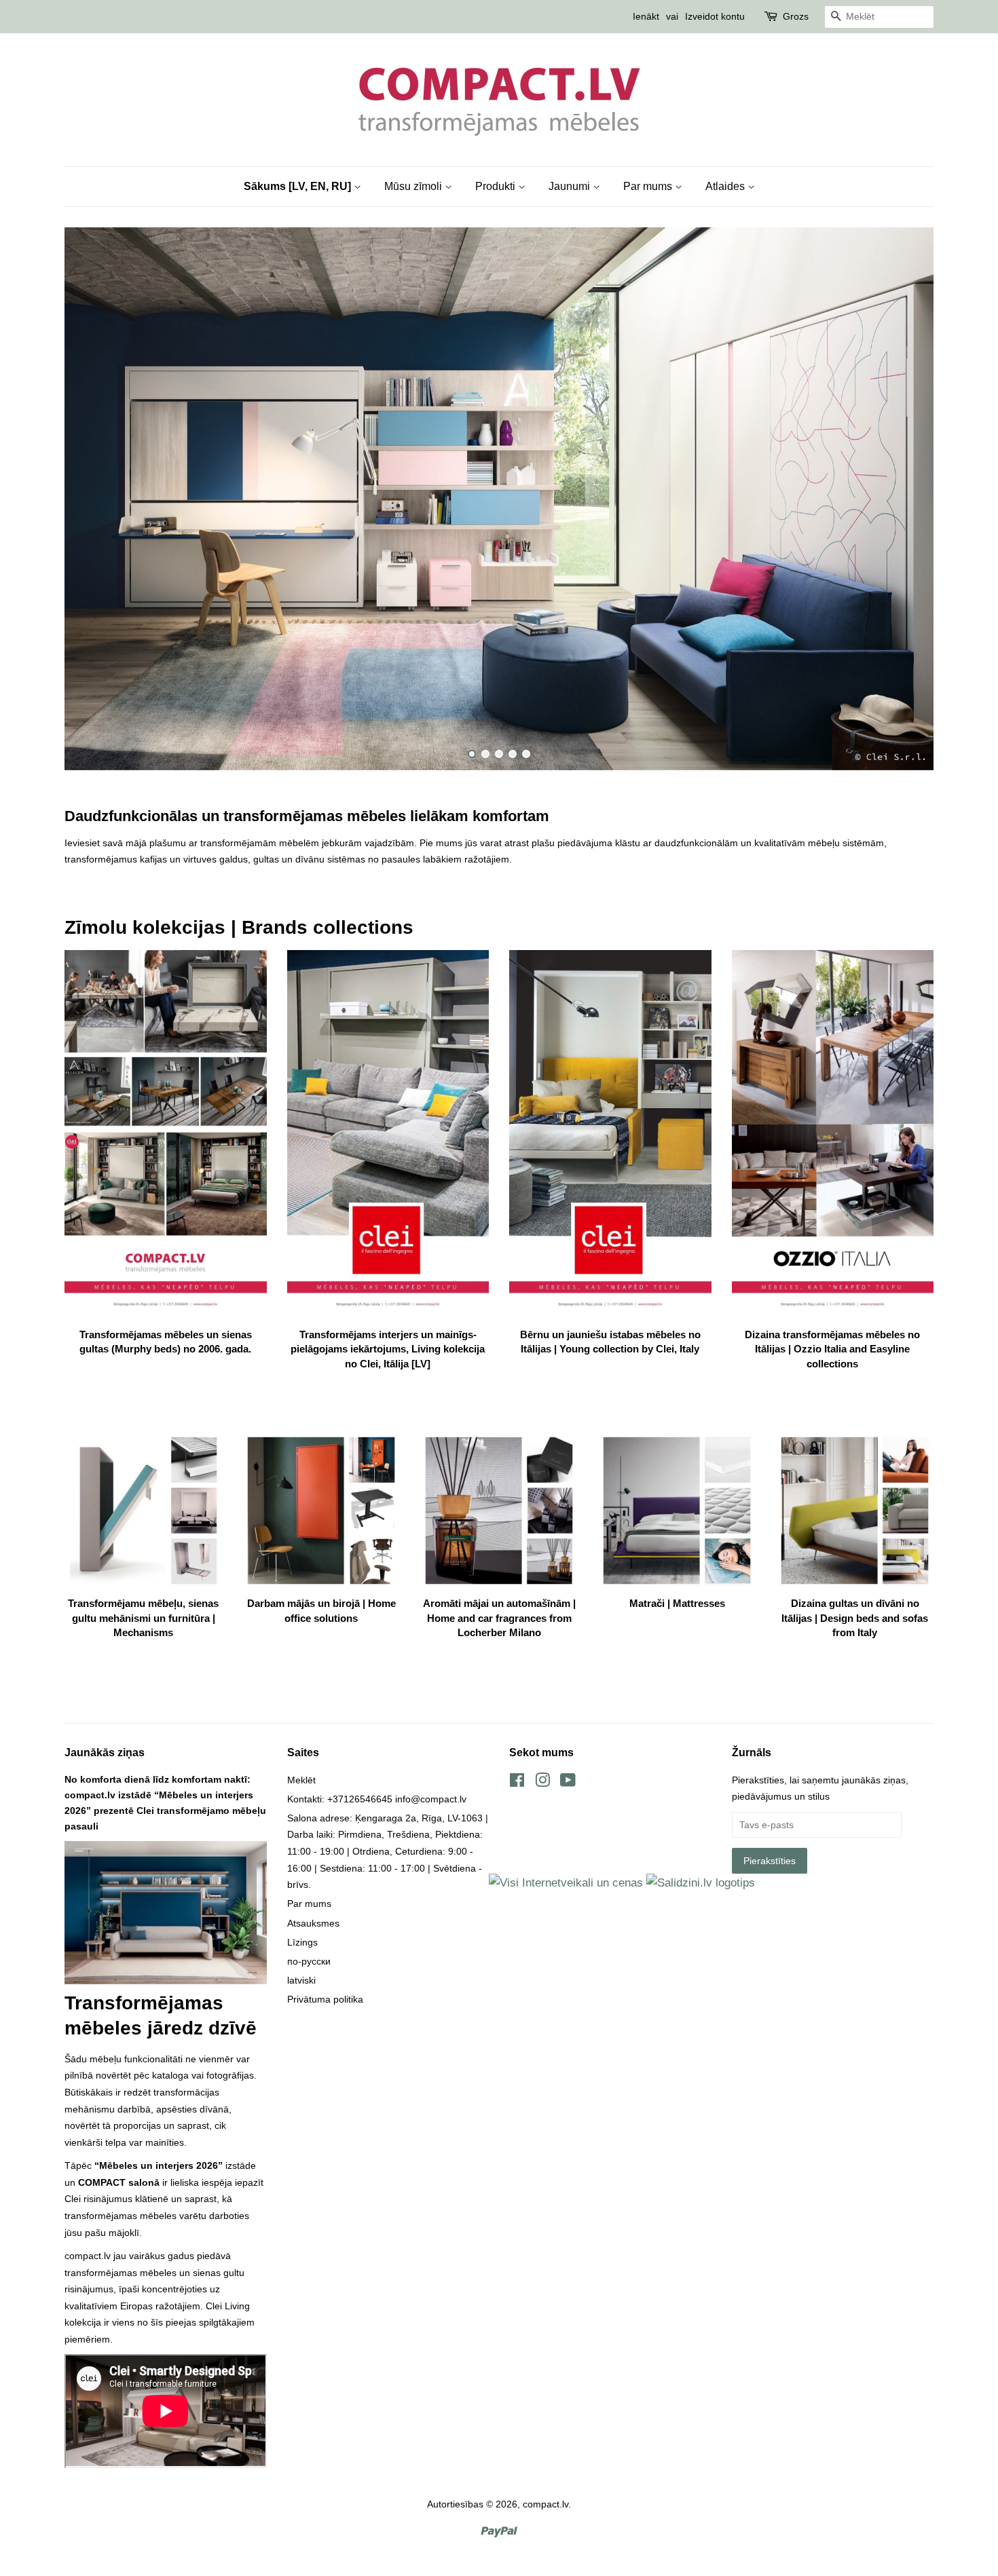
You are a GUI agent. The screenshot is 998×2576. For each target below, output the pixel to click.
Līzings (302, 1942)
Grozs (796, 16)
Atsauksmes (313, 1923)
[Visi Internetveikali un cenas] (566, 1883)
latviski (301, 1980)
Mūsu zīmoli (414, 186)
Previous (93, 499)
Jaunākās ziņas (105, 1753)
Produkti (497, 186)
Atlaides (726, 186)
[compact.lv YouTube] (568, 1783)
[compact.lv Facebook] (517, 1783)
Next (905, 499)
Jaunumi (571, 186)
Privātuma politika (325, 1999)
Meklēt (301, 1780)
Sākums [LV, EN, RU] (299, 186)
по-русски (309, 1961)
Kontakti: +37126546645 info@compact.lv (377, 1799)
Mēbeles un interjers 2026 (159, 2165)
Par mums (649, 186)
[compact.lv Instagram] (542, 1783)
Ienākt (646, 16)
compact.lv (546, 2504)
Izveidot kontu (715, 16)
